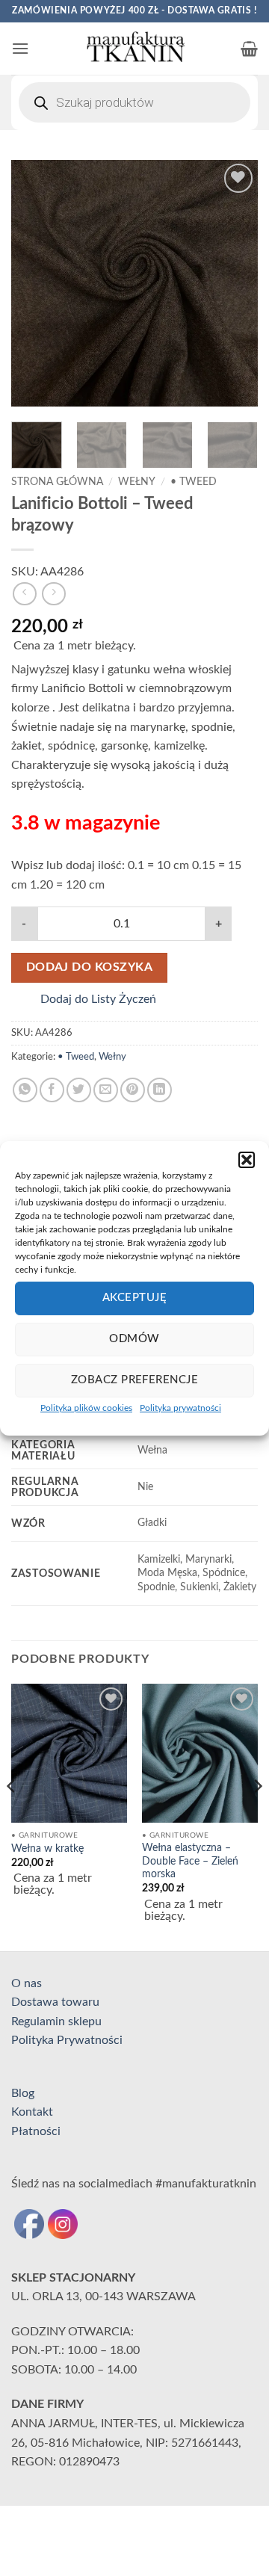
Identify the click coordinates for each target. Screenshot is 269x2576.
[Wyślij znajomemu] (106, 1090)
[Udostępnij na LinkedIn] (160, 1090)
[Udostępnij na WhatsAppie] (25, 1090)
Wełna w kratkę (47, 1849)
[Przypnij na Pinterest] (133, 1090)
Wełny (137, 482)
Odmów (134, 1339)
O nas (27, 1983)
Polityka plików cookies (86, 1407)
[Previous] (35, 283)
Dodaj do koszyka (89, 967)
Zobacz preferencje (134, 1380)
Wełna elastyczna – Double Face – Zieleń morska (190, 1861)
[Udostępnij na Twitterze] (79, 1090)
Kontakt (32, 2112)
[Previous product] (53, 594)
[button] (247, 1159)
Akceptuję (134, 1298)
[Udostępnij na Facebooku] (52, 1090)
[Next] (234, 283)
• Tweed (194, 482)
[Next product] (24, 594)
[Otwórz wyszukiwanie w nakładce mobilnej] (134, 102)
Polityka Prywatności (67, 2040)
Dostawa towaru (55, 2002)
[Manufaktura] (134, 49)
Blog (23, 2093)
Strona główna (57, 482)
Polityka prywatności (180, 1407)
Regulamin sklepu (56, 2021)
